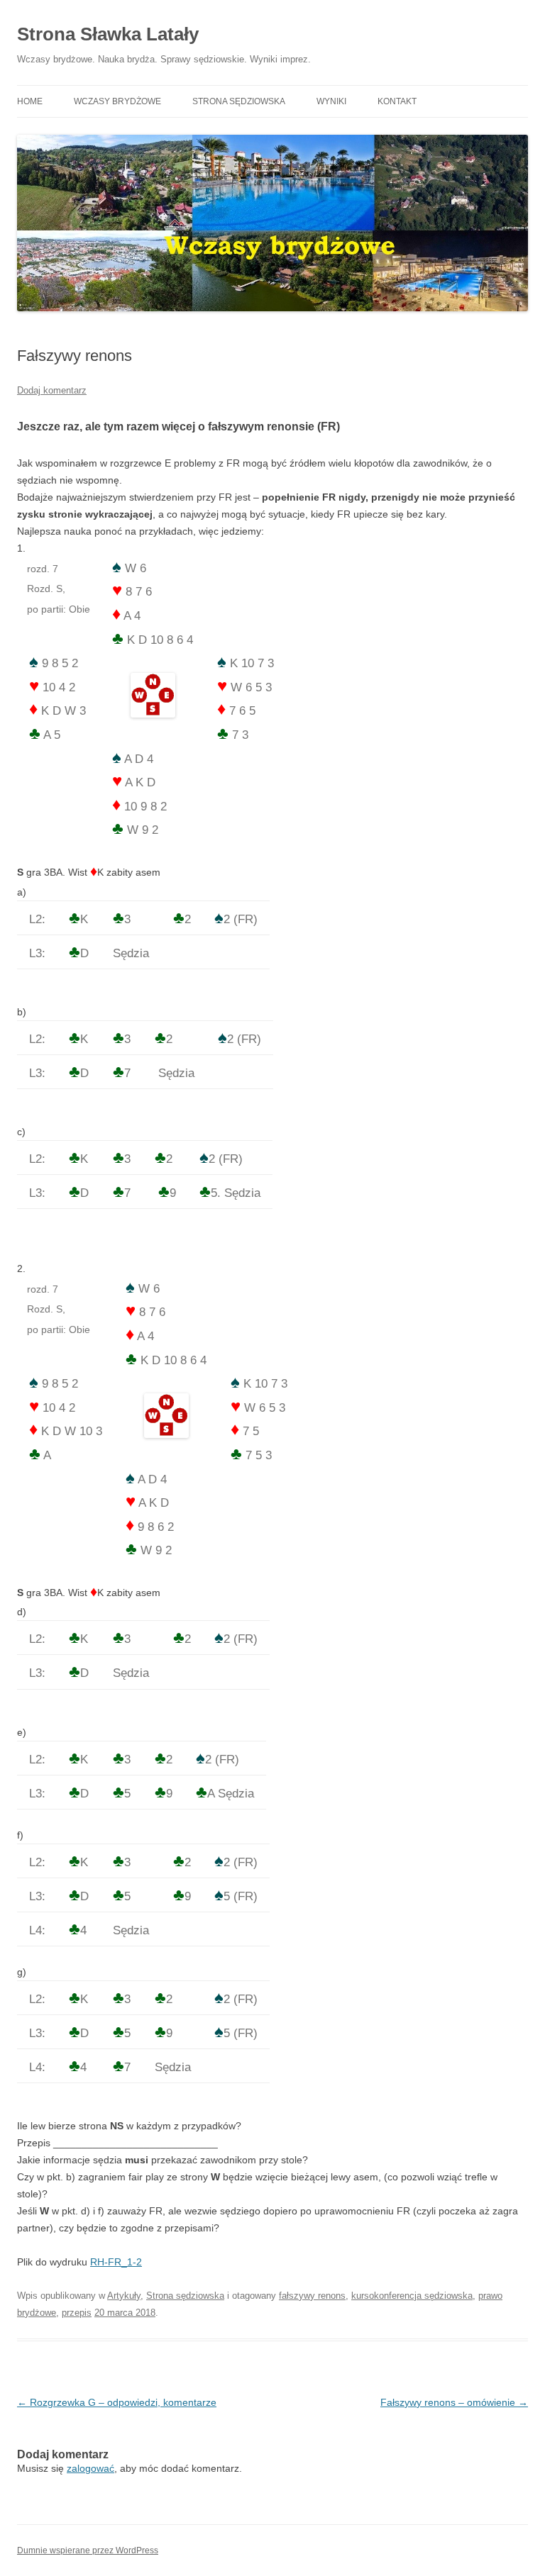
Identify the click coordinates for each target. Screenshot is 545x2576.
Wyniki (331, 101)
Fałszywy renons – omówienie (454, 2402)
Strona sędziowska (239, 101)
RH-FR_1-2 (116, 2262)
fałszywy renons (312, 2296)
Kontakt (397, 101)
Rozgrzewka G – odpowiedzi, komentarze (117, 2402)
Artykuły (124, 2296)
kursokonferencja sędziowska (412, 2296)
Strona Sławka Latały (108, 34)
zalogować (90, 2468)
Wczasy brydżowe (117, 101)
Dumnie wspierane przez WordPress (88, 2550)
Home (30, 101)
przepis (77, 2313)
